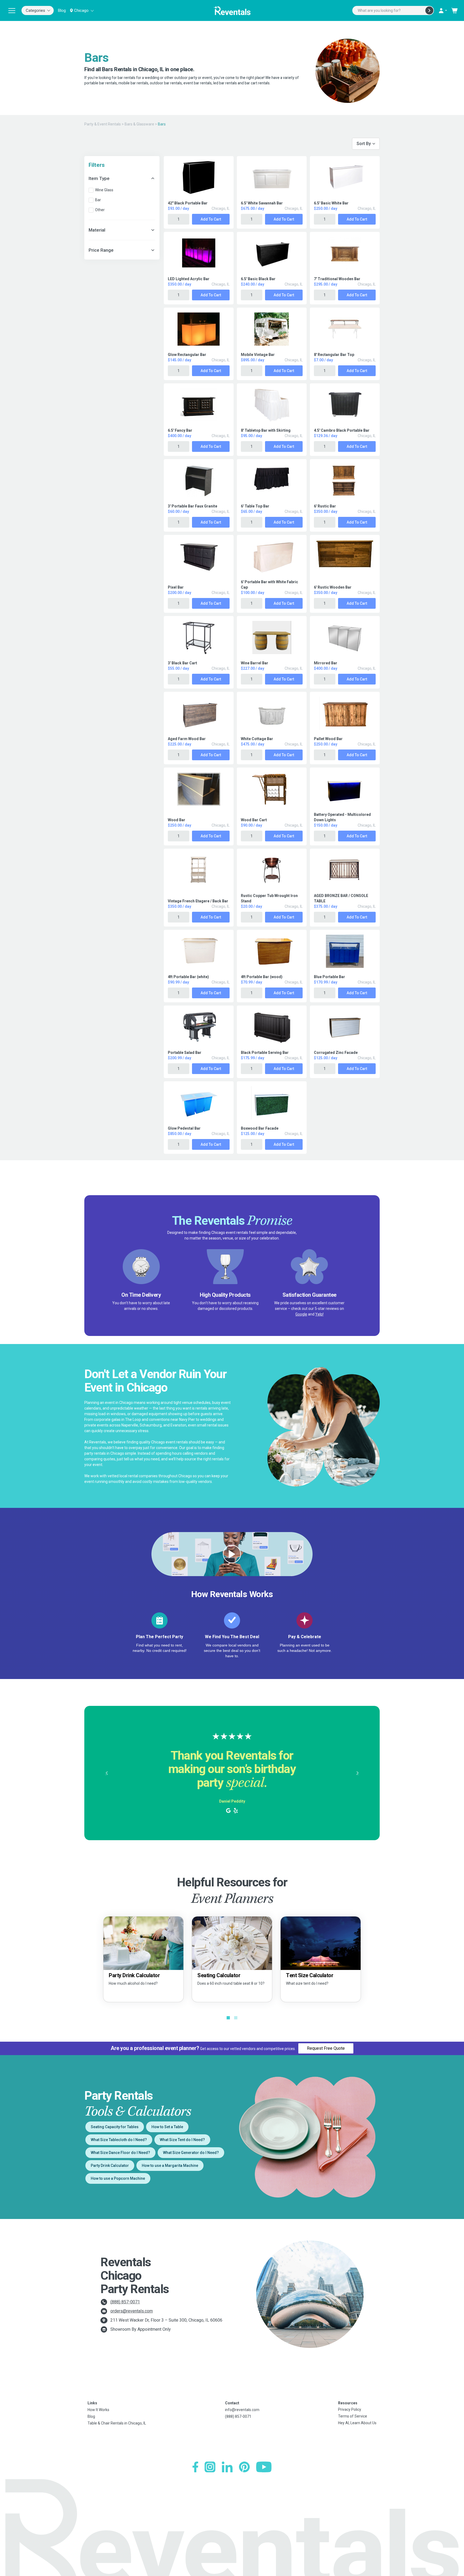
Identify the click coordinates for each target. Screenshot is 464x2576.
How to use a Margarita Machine (170, 2166)
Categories (35, 10)
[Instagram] (210, 2467)
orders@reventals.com (132, 2311)
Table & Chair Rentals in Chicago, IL (117, 2423)
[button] (106, 1773)
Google (301, 1314)
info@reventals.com (242, 2410)
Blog (62, 10)
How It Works (98, 2410)
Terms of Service (353, 2416)
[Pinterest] (244, 2467)
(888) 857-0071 (125, 2302)
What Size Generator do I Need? (191, 2153)
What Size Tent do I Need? (182, 2140)
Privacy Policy (350, 2409)
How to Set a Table (167, 2127)
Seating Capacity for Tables (115, 2127)
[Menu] (12, 10)
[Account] (443, 10)
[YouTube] (264, 2467)
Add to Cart (211, 219)
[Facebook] (195, 2467)
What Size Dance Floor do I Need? (120, 2153)
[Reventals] (232, 10)
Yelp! (319, 1314)
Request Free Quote (326, 2048)
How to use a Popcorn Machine (118, 2178)
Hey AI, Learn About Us (357, 2423)
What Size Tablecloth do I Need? (119, 2140)
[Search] (429, 10)
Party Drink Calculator (110, 2166)
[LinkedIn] (227, 2467)
